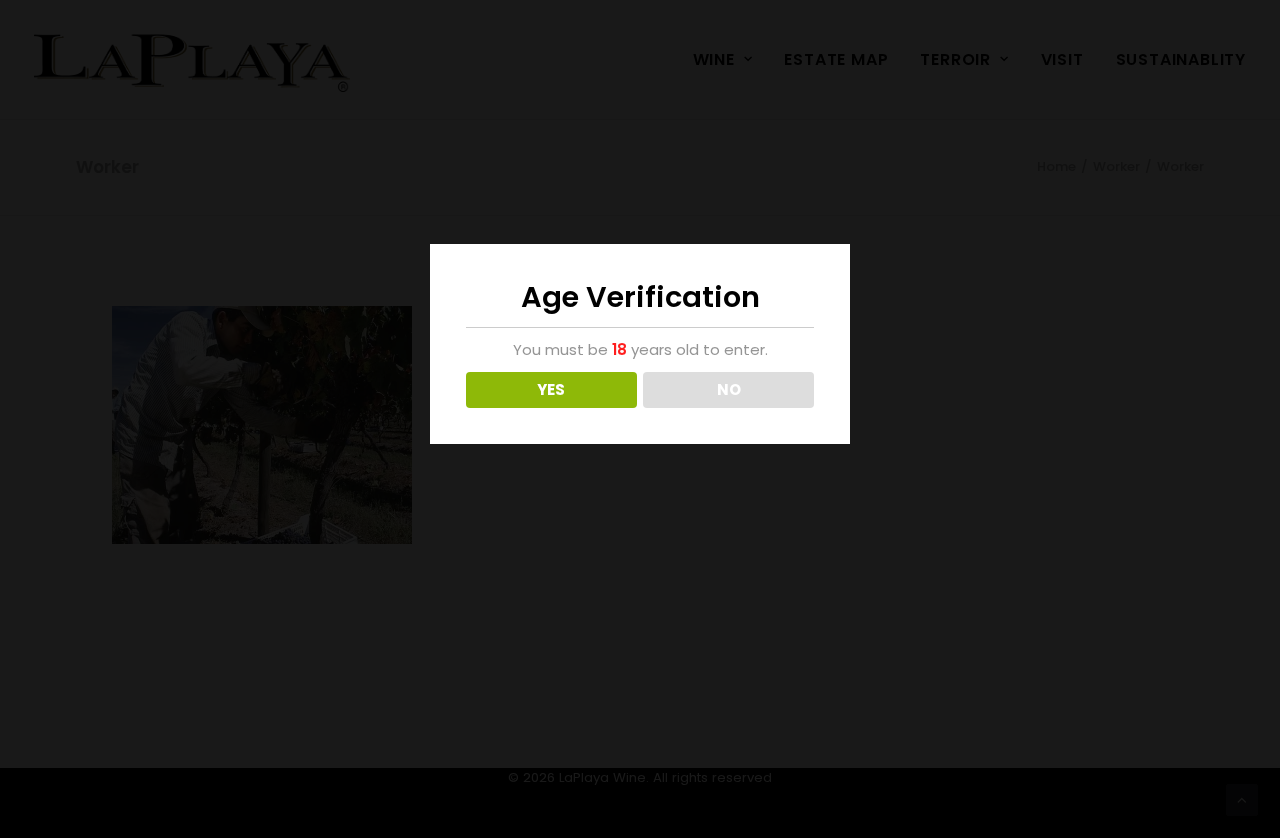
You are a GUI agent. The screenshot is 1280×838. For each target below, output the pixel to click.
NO (729, 389)
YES (551, 389)
